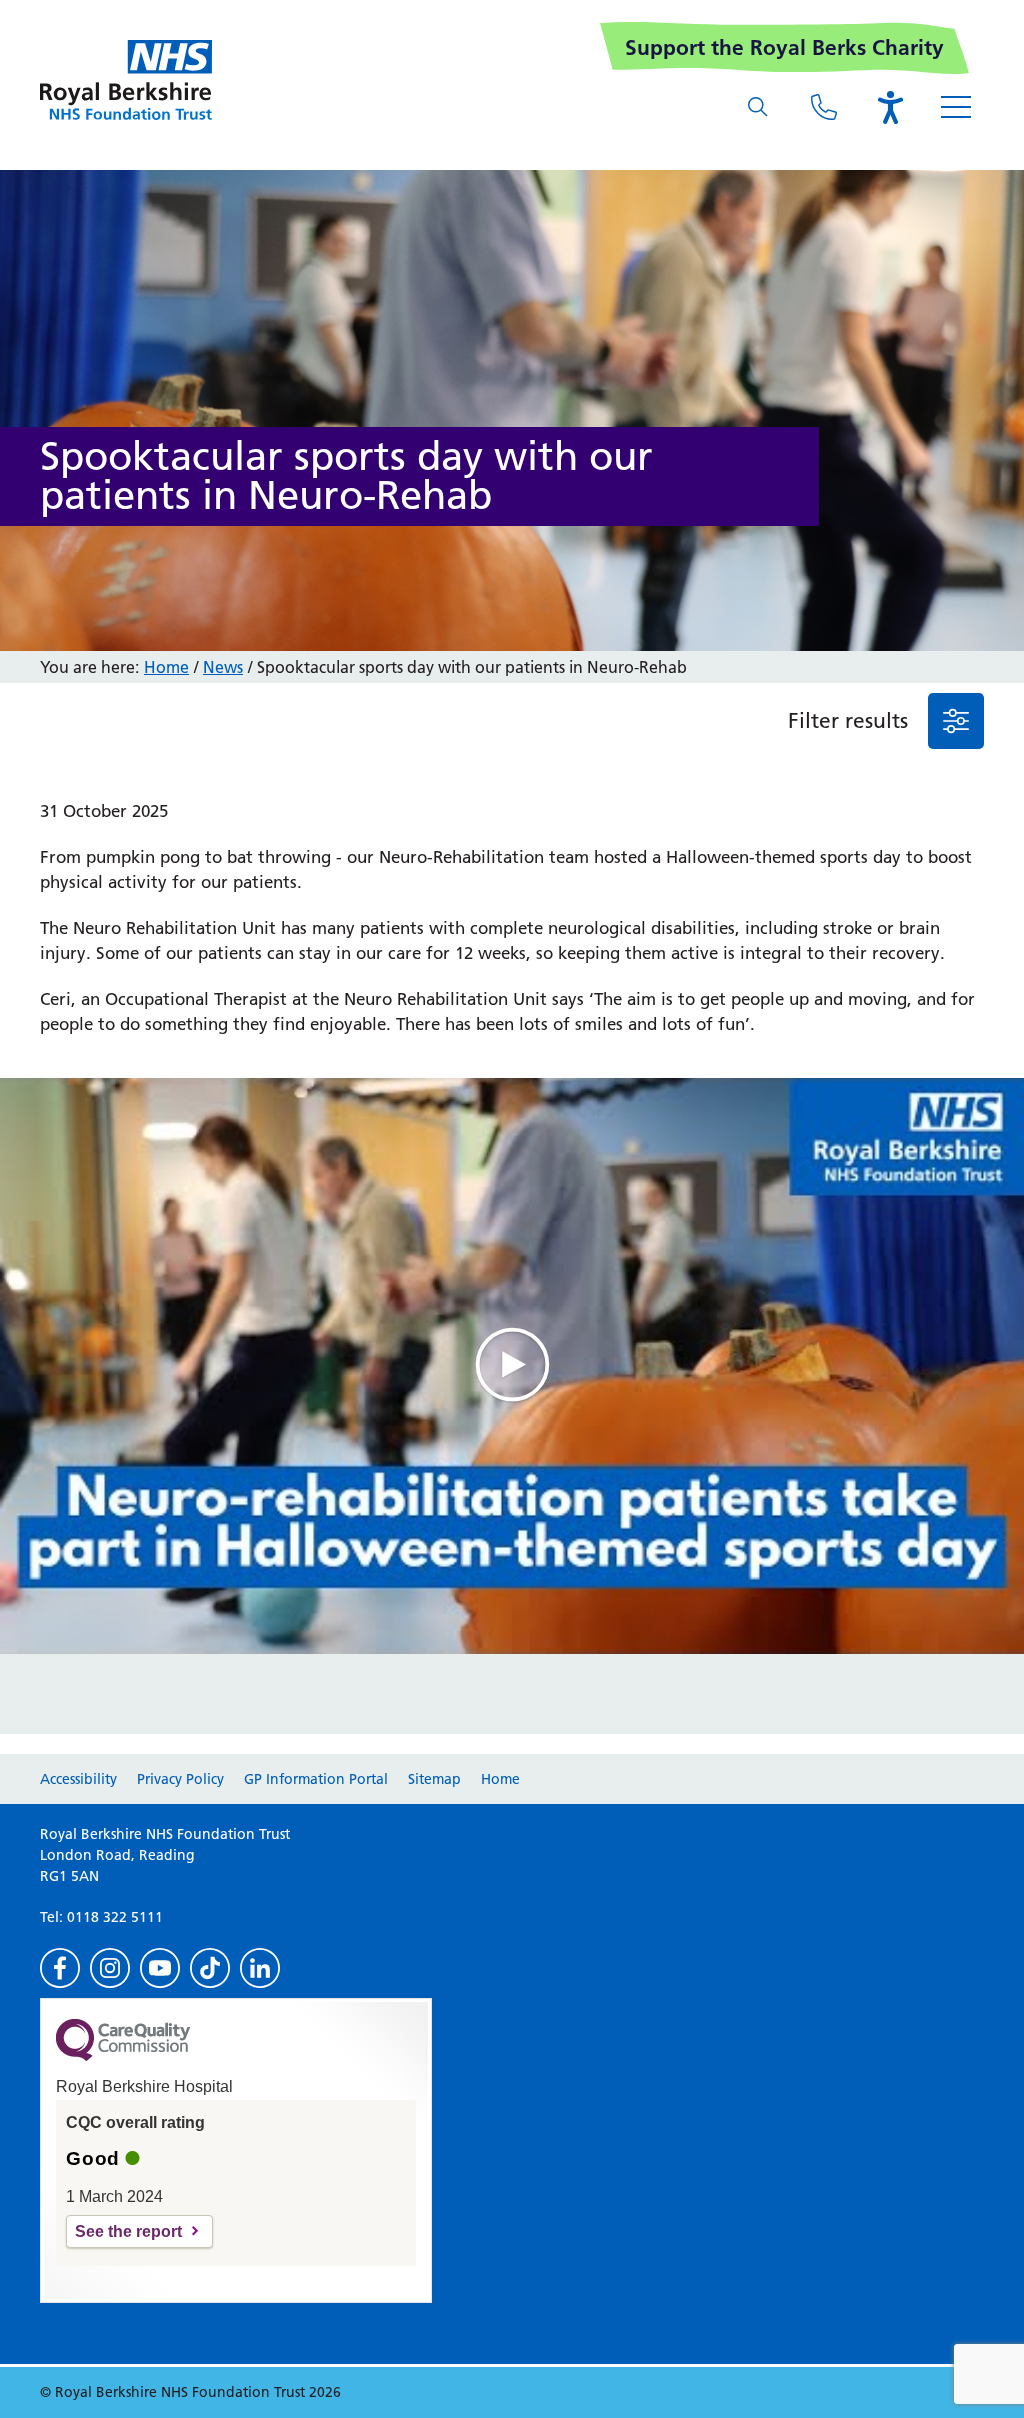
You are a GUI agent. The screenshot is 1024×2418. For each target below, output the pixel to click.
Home (166, 667)
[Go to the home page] (126, 80)
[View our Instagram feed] (110, 1968)
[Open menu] (956, 107)
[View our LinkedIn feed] (260, 1968)
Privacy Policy (180, 1779)
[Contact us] (824, 107)
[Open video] (512, 1366)
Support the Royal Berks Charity (784, 47)
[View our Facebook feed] (60, 1968)
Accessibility (78, 1779)
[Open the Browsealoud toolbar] (890, 107)
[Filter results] (956, 721)
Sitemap (434, 1779)
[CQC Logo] (123, 2056)
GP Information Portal (316, 1779)
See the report (128, 2231)
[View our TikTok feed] (210, 1968)
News (223, 667)
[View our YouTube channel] (160, 1968)
